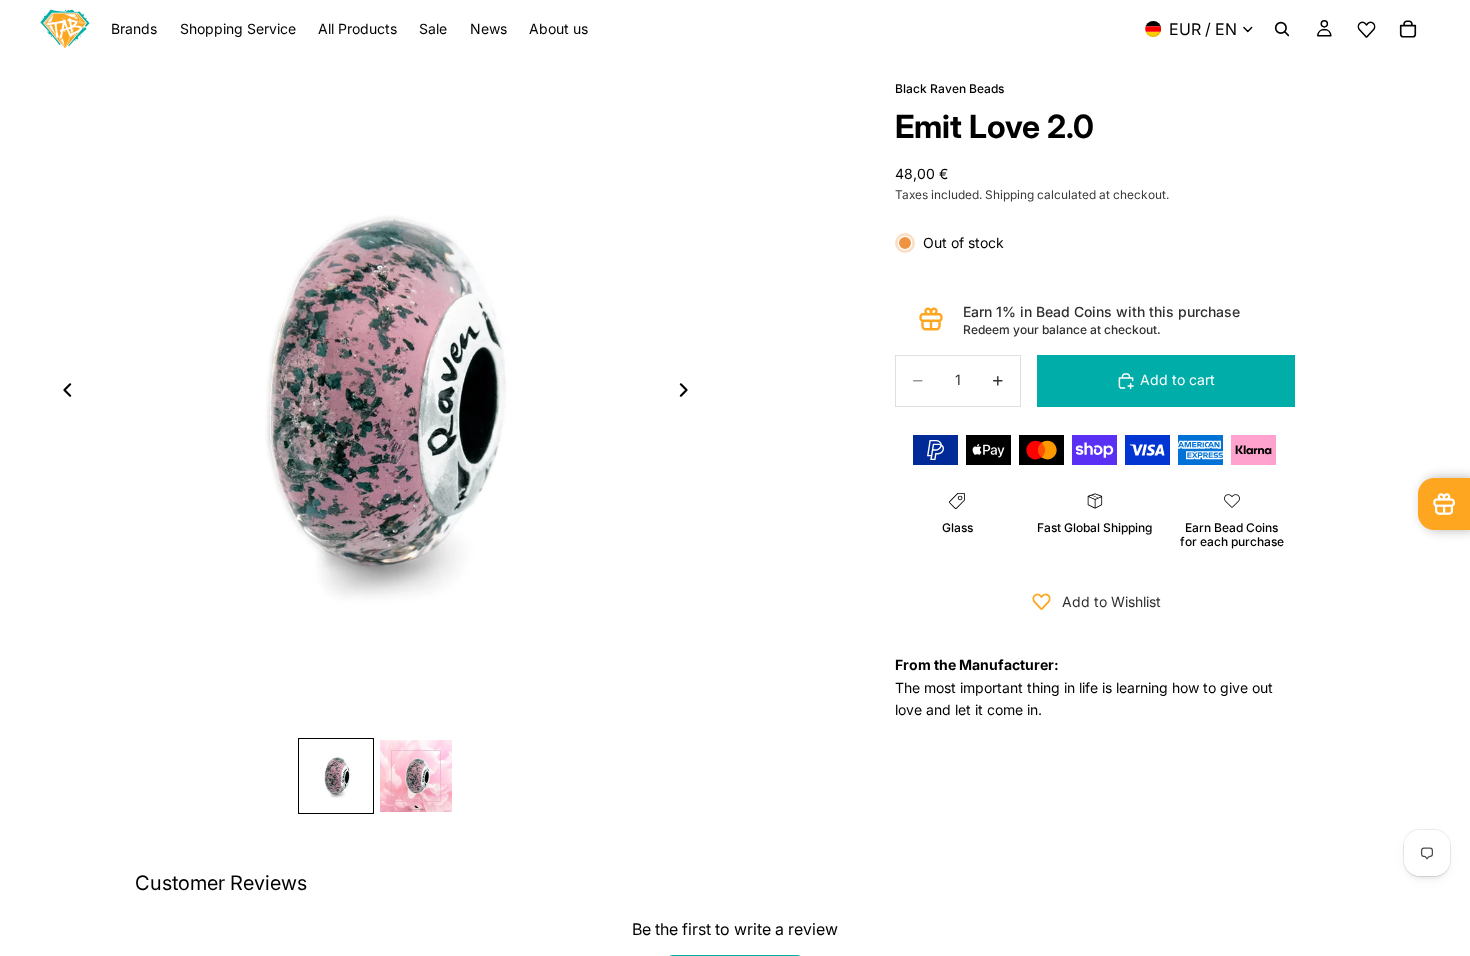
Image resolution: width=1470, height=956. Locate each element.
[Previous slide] (62, 394)
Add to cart (1177, 379)
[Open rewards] (1444, 504)
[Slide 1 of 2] (336, 776)
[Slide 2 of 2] (416, 776)
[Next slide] (689, 394)
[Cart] (1408, 29)
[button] (1366, 29)
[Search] (1282, 29)
